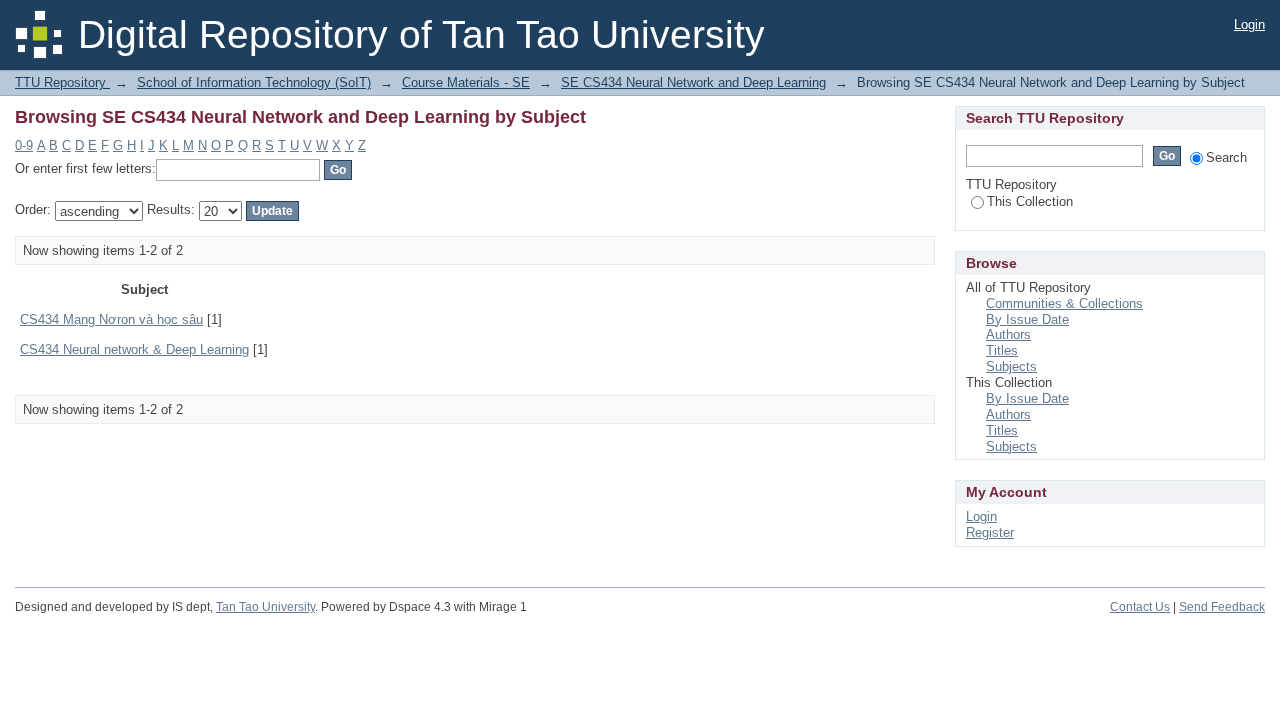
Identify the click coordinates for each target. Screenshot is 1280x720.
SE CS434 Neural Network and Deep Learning (693, 82)
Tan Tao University (265, 607)
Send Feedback (1222, 607)
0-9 (24, 145)
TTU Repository (62, 82)
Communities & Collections (1064, 303)
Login (1249, 24)
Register (990, 532)
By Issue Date (1027, 319)
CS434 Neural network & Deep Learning (134, 349)
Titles (1002, 350)
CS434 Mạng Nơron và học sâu (111, 319)
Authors (1008, 334)
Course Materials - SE (466, 82)
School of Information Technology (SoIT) (254, 82)
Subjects (1011, 366)
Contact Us (1140, 607)
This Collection (1030, 201)
